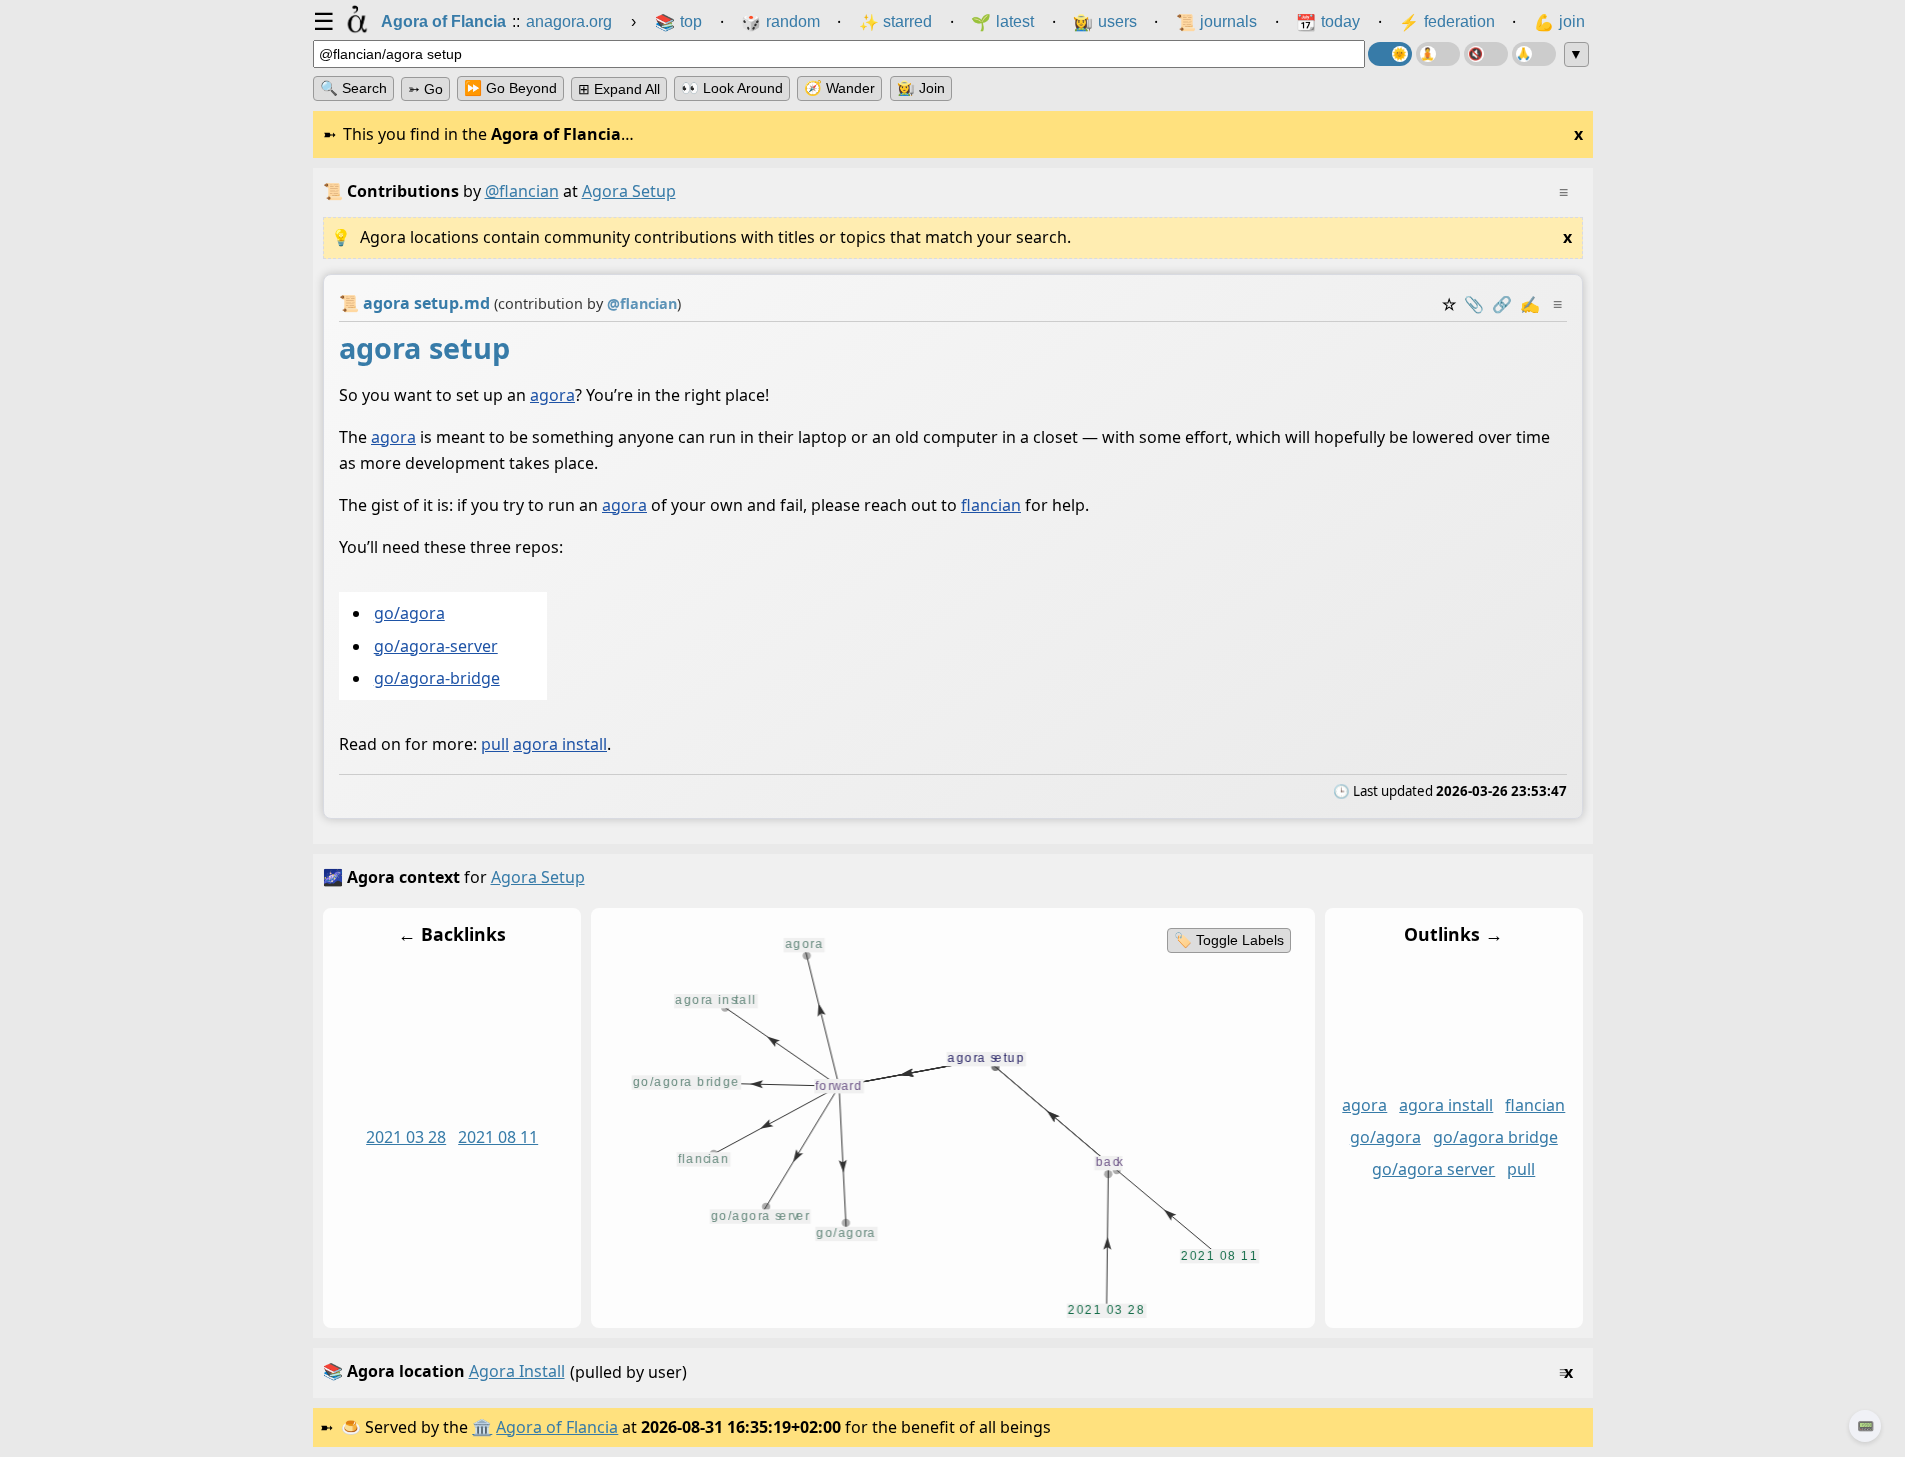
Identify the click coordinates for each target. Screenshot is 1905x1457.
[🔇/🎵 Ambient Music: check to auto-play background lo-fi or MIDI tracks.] (1486, 54)
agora (552, 395)
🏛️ (482, 1427)
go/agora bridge (1494, 1138)
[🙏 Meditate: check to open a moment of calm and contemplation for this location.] (1534, 54)
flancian (991, 505)
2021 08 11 (498, 1138)
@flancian (522, 191)
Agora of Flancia (557, 1427)
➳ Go (425, 89)
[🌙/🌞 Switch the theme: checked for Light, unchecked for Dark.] (1390, 54)
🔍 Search (353, 88)
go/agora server (1433, 1170)
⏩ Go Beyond (510, 88)
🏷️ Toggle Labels (1228, 940)
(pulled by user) (948, 1371)
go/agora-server (435, 646)
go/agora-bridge (436, 679)
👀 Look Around (732, 88)
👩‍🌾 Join (921, 88)
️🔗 (1502, 304)
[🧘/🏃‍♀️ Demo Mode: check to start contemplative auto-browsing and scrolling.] (1438, 54)
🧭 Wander (839, 88)
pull (495, 745)
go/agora (408, 614)
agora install (560, 745)
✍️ (1530, 304)
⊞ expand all (619, 89)
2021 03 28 (406, 1138)
